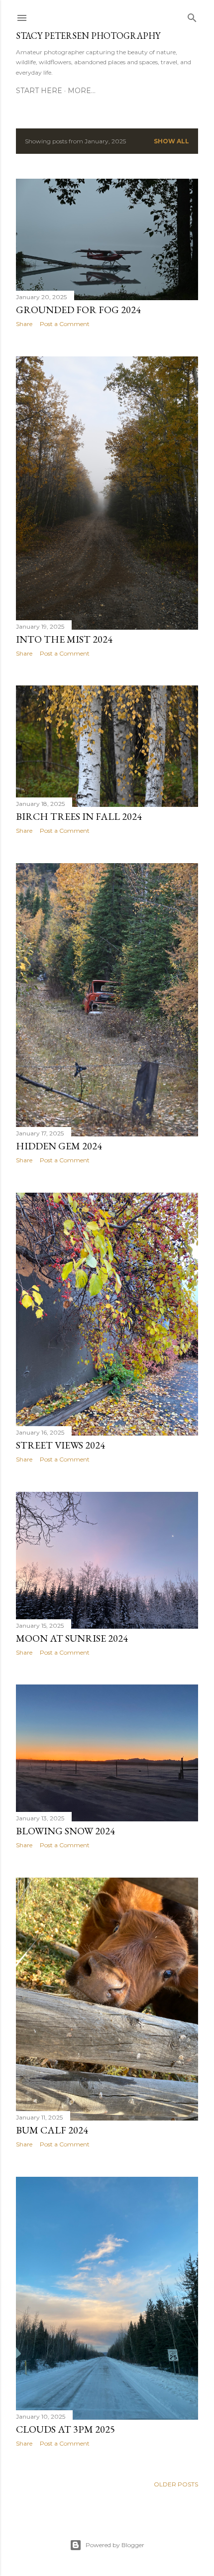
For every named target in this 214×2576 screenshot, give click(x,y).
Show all (171, 141)
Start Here (39, 91)
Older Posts (176, 2484)
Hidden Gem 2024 (59, 1146)
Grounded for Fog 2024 (78, 310)
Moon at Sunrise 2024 (72, 1638)
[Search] (192, 16)
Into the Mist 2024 (64, 639)
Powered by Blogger (115, 2545)
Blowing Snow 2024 (65, 1831)
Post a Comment (65, 324)
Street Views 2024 (60, 1445)
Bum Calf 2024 (52, 2130)
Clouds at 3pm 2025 (65, 2429)
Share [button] (24, 324)
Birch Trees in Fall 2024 (79, 816)
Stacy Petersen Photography (88, 36)
